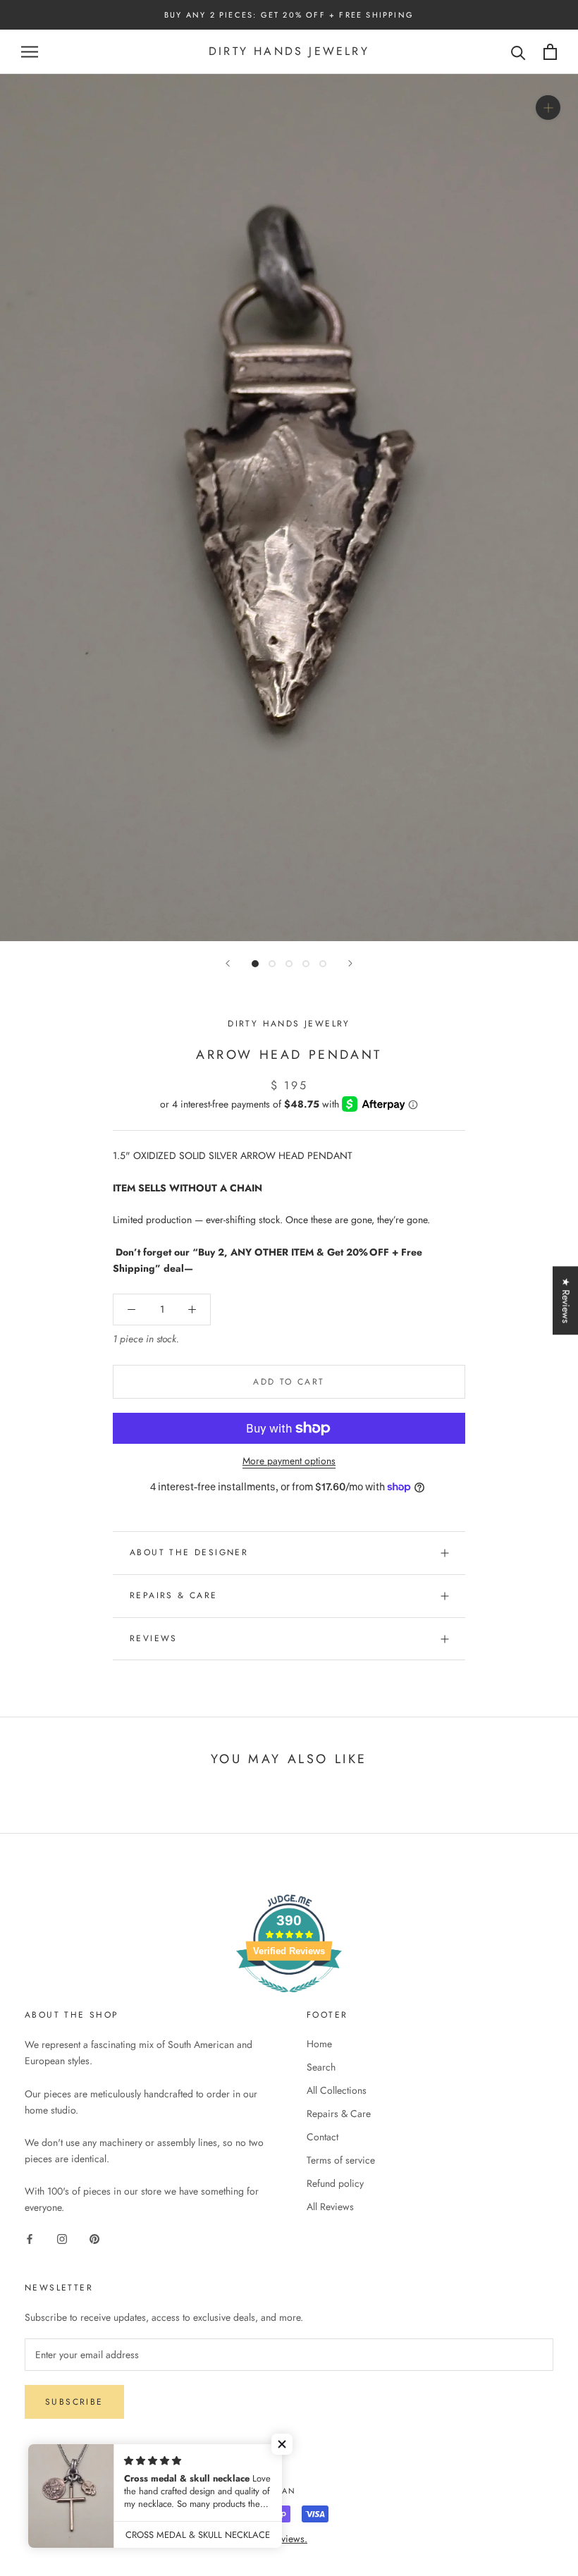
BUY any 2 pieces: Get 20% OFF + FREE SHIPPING (289, 15)
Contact (322, 2137)
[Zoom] (548, 108)
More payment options (289, 1461)
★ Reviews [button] (566, 1300)
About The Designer (189, 1552)
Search (321, 2067)
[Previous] (228, 963)
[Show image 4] (306, 964)
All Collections (337, 2090)
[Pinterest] (94, 2238)
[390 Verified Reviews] (289, 2000)
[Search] (518, 52)
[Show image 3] (289, 964)
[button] (282, 2444)
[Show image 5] (323, 964)
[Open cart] (550, 52)
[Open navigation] (30, 52)
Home (319, 2044)
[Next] (350, 963)
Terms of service (341, 2160)
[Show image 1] (255, 964)
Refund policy (335, 2183)
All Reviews (330, 2207)
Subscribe (74, 2402)
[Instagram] (62, 2238)
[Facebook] (30, 2238)
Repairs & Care (174, 1595)
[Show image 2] (272, 964)
